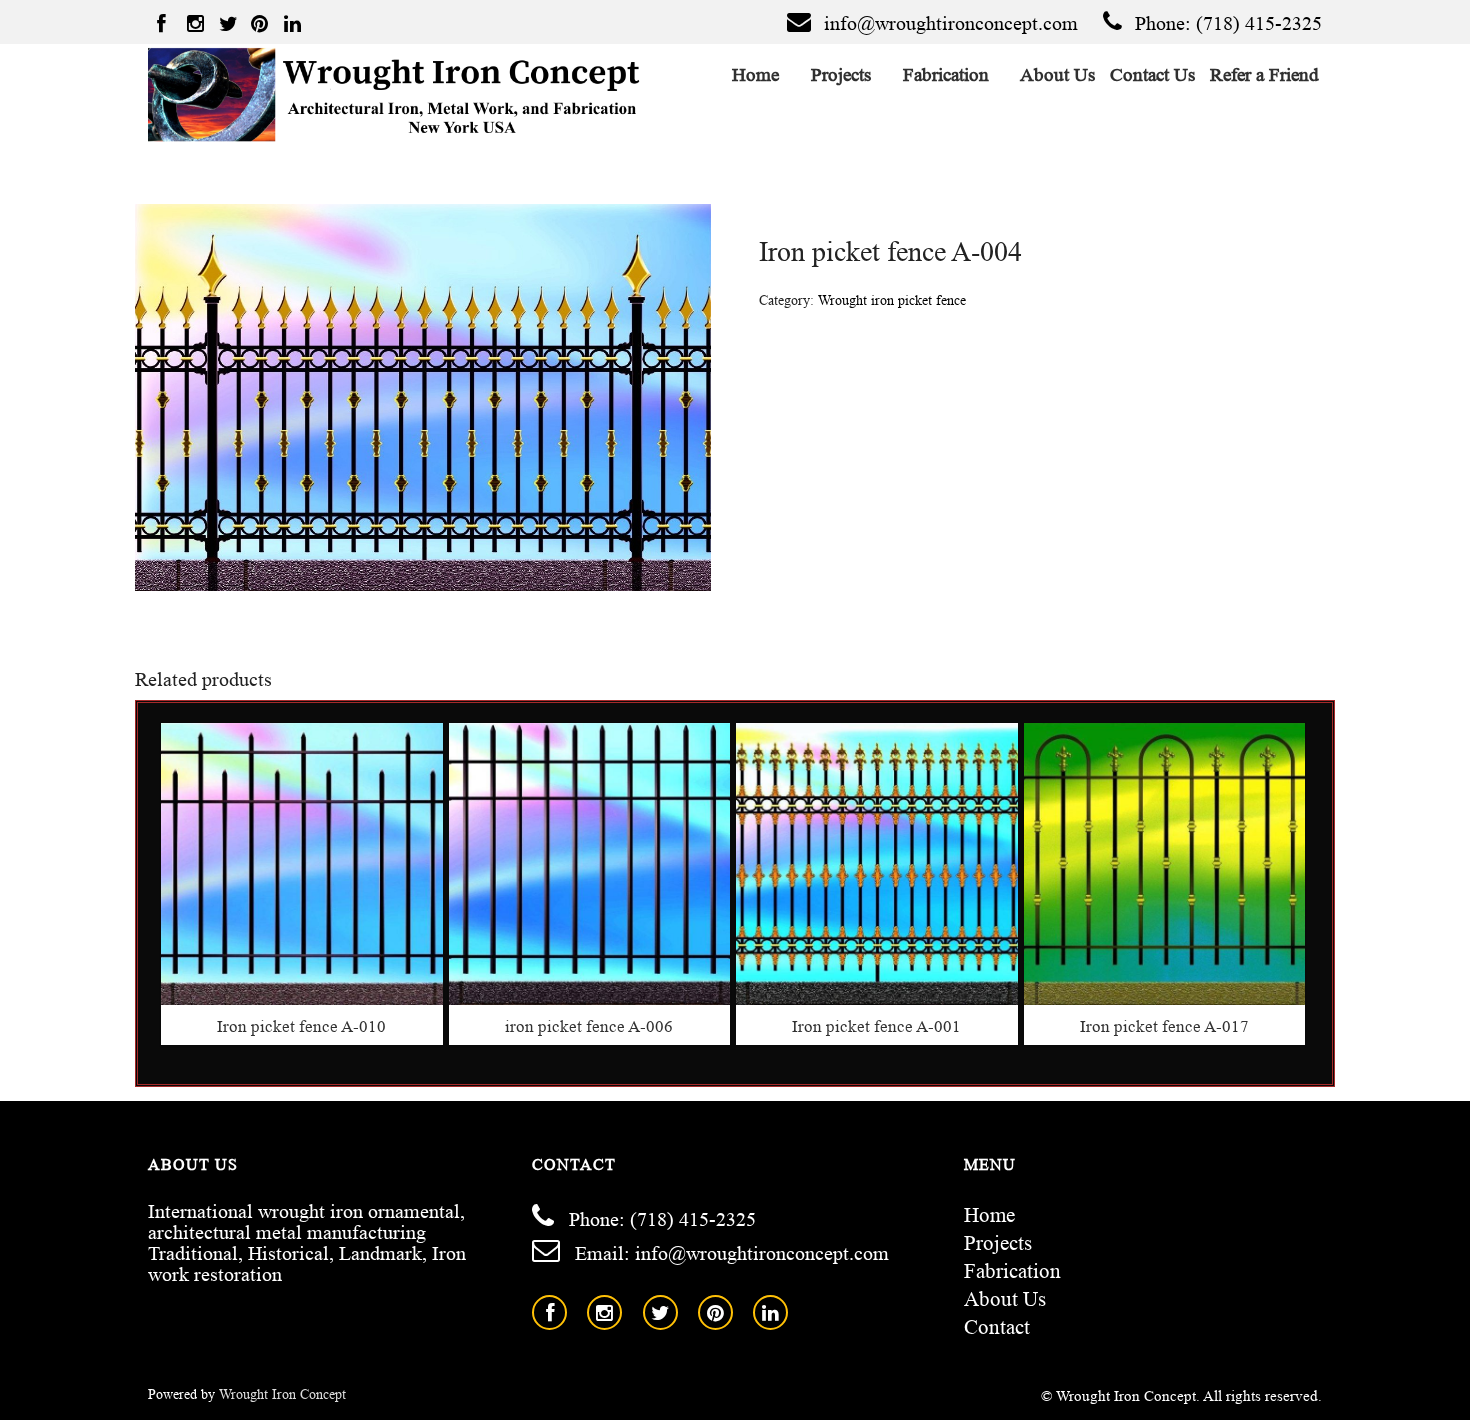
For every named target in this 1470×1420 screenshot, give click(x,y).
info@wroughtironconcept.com (951, 23)
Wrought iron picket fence (892, 300)
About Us (1058, 74)
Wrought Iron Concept (282, 1394)
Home (756, 74)
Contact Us (1153, 74)
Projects (841, 74)
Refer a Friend (1265, 74)
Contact (997, 1327)
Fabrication (946, 74)
